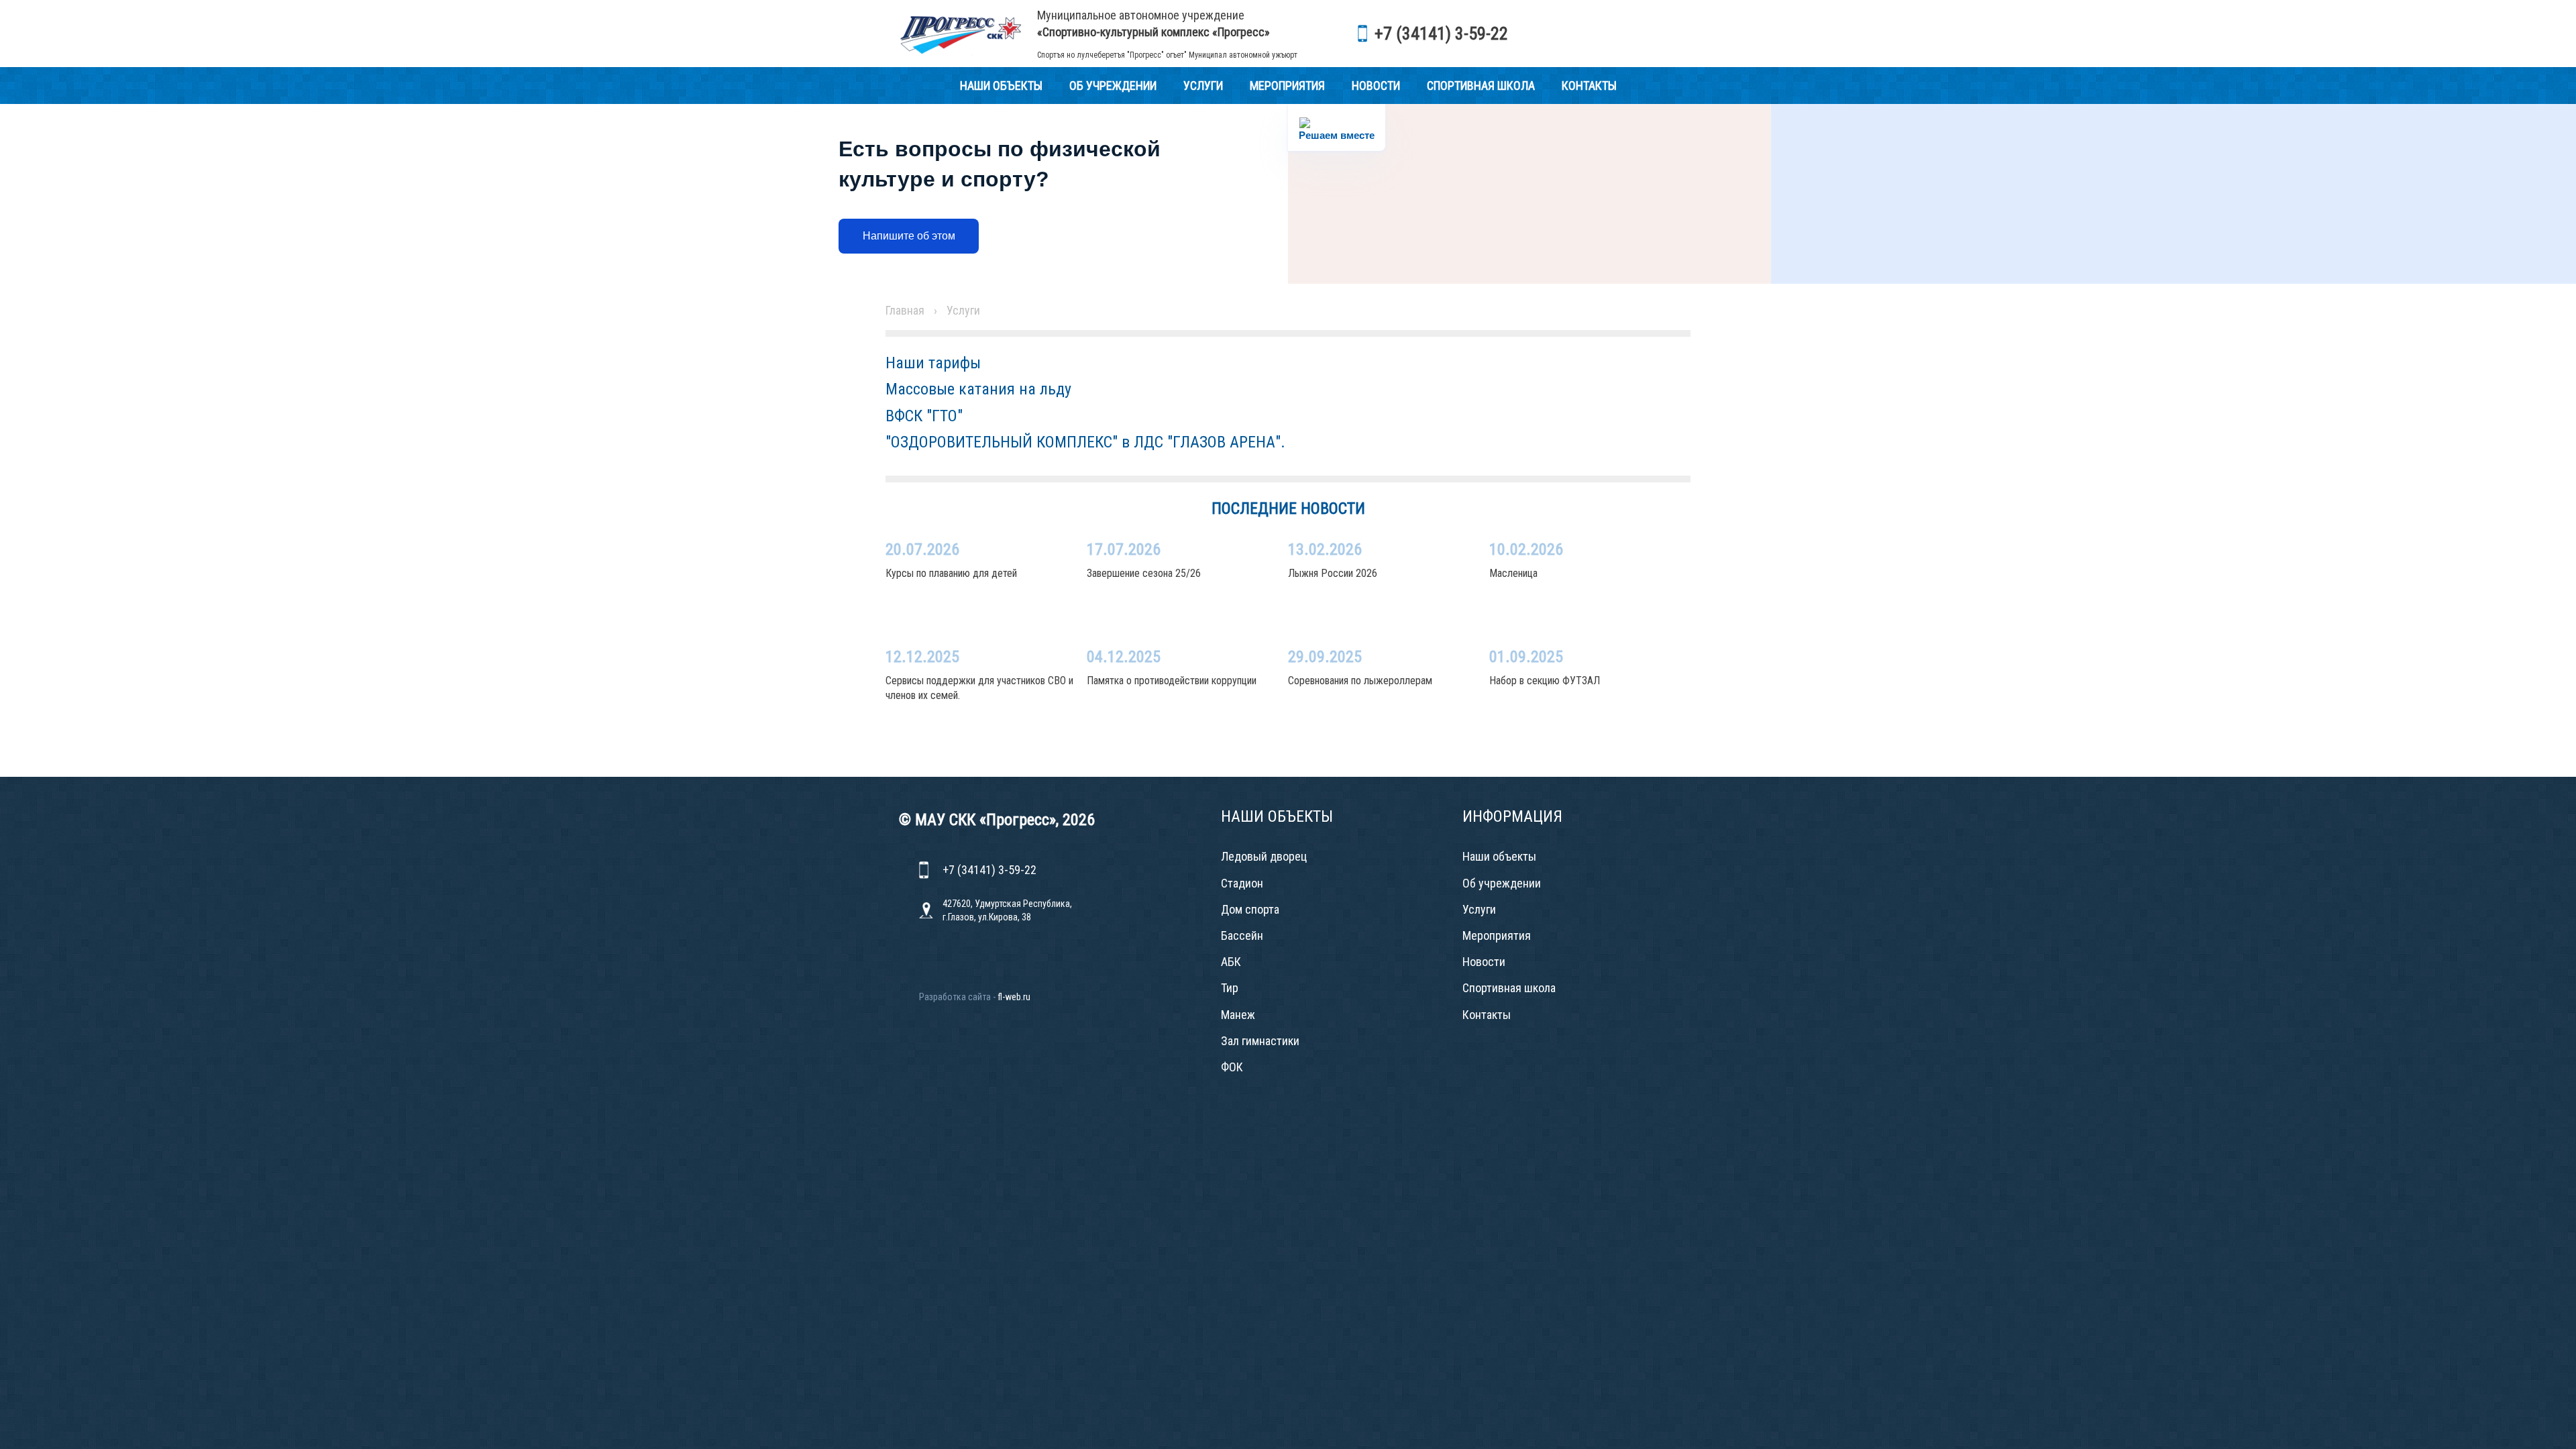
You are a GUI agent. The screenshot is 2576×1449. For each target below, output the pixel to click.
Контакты (1589, 86)
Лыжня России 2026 (1333, 573)
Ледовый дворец (1264, 856)
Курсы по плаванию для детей (951, 573)
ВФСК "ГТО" (924, 416)
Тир (1230, 988)
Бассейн (1242, 935)
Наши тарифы (933, 363)
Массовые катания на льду (978, 389)
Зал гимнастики (1260, 1041)
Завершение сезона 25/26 (1144, 573)
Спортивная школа (1481, 86)
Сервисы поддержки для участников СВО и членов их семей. (979, 688)
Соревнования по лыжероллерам (1360, 681)
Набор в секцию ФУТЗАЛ (1545, 681)
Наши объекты (1001, 86)
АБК (1231, 962)
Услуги (1203, 86)
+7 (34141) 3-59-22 (1441, 34)
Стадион (1242, 883)
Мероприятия (1287, 86)
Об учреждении (1113, 86)
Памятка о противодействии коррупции (1172, 681)
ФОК (1232, 1067)
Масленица (1513, 573)
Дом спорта (1250, 909)
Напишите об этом (909, 236)
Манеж (1238, 1015)
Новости (1376, 86)
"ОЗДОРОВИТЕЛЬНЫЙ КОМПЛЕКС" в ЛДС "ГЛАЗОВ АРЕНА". (1085, 442)
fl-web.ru (1014, 997)
